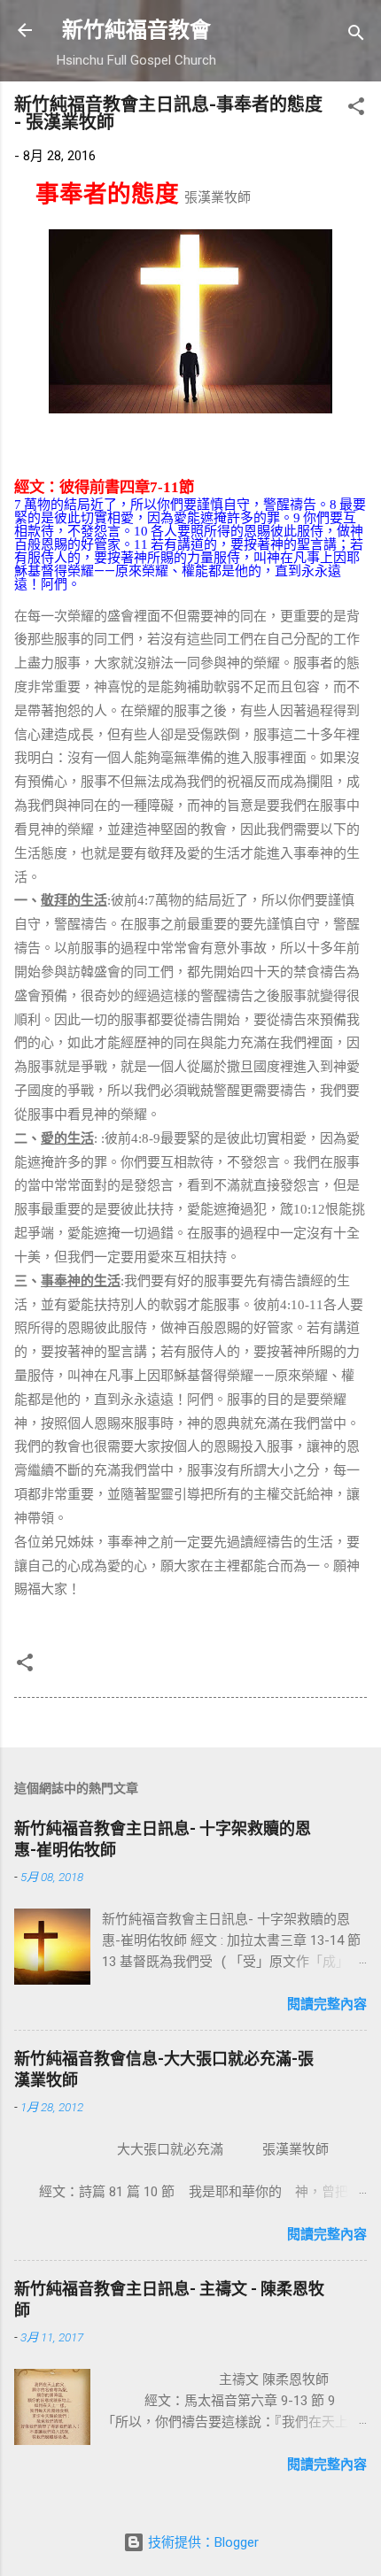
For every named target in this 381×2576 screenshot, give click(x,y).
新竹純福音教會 (136, 30)
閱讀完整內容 (327, 2004)
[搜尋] (356, 36)
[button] (356, 109)
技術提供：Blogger (202, 2542)
